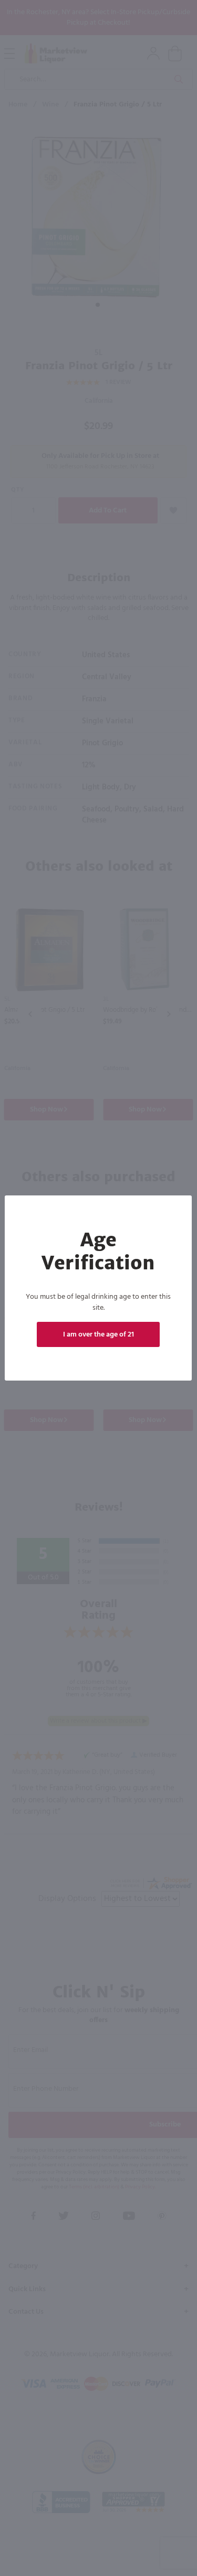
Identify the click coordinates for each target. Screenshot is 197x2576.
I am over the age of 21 (98, 1335)
